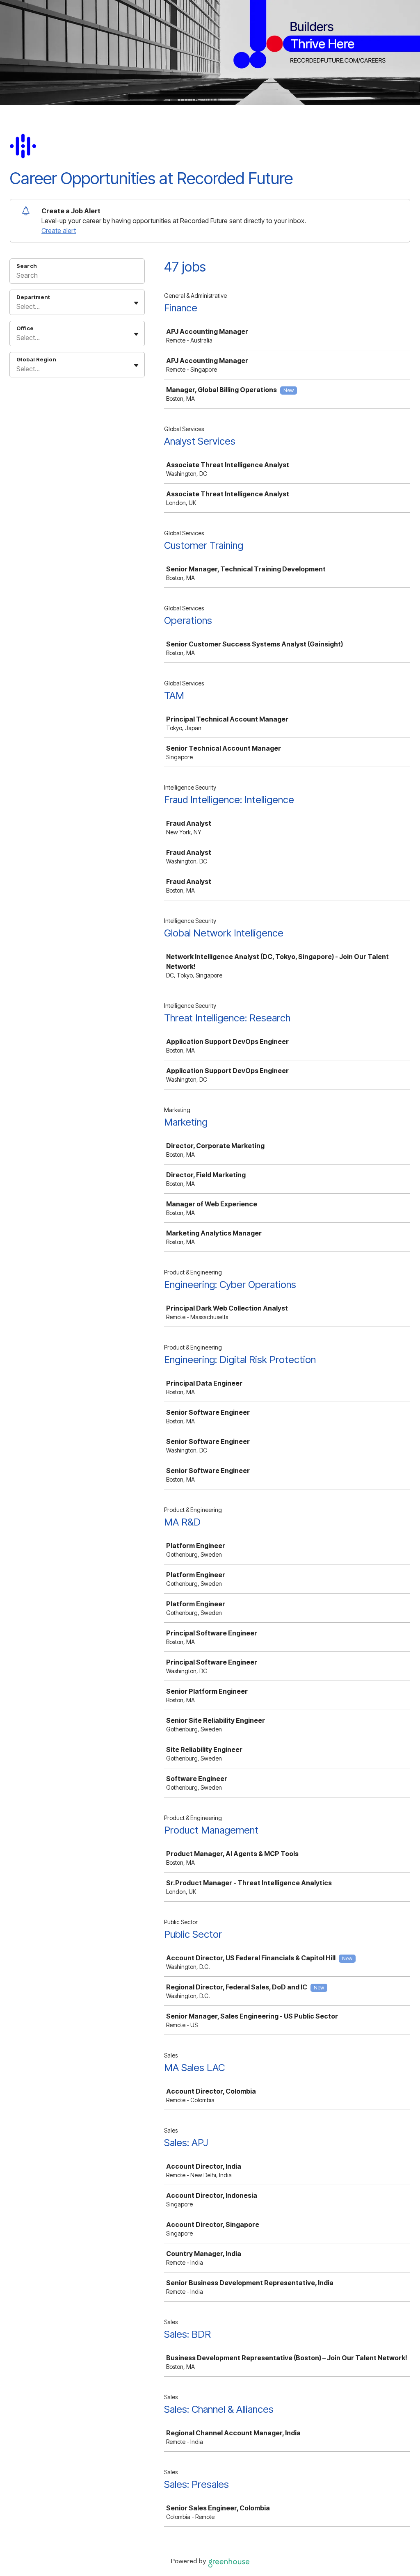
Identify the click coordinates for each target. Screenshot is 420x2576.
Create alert (59, 231)
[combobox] (17, 306)
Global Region (36, 359)
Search (27, 266)
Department (33, 297)
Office (25, 328)
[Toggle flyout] (136, 303)
